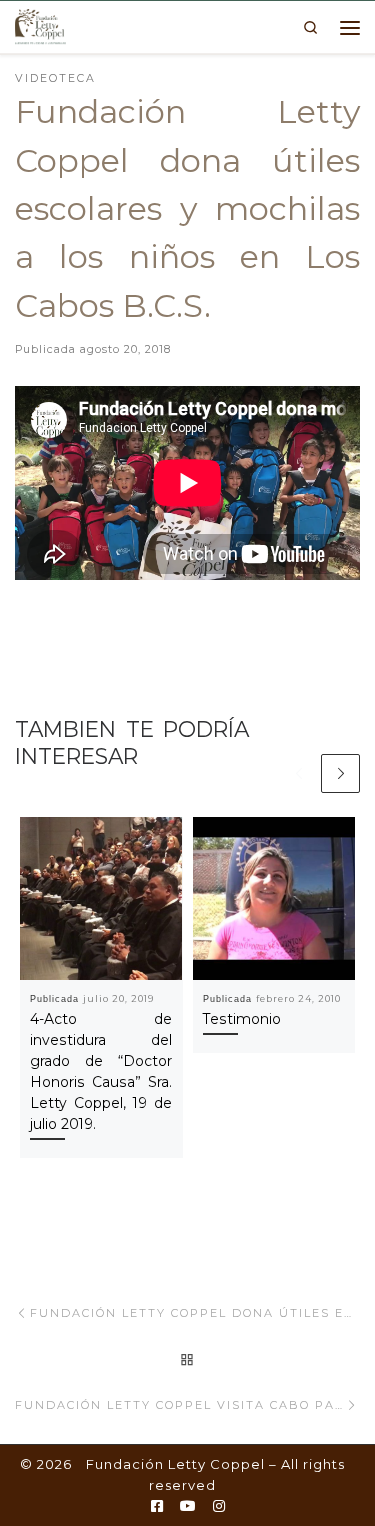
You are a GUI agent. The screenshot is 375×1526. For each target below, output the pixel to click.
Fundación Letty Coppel (175, 1464)
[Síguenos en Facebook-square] (157, 1507)
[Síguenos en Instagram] (219, 1507)
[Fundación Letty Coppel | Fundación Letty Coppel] (40, 25)
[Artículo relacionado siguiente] (340, 773)
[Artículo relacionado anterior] (298, 773)
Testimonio (242, 1019)
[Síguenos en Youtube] (188, 1507)
